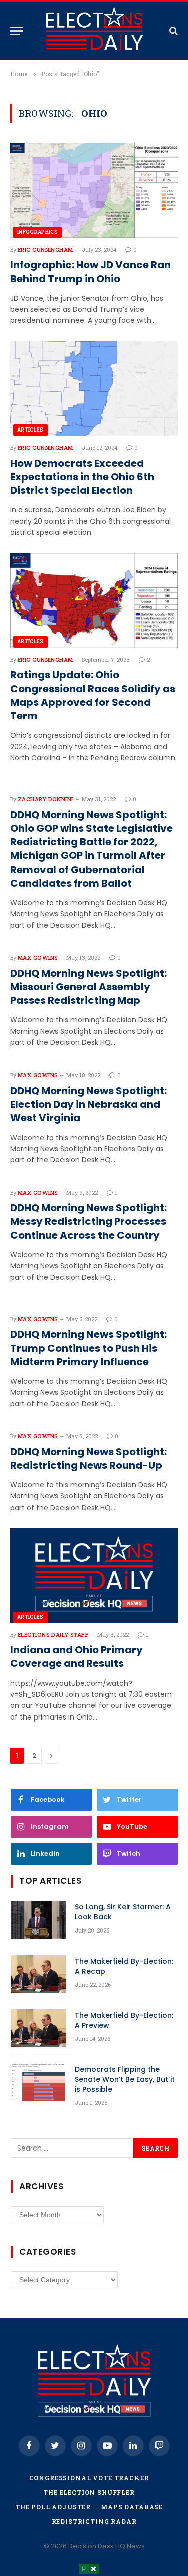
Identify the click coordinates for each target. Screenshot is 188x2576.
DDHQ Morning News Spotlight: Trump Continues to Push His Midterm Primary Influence (88, 1348)
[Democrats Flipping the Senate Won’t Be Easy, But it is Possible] (38, 2082)
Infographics (37, 232)
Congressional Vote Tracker (89, 2478)
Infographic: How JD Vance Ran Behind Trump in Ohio (90, 272)
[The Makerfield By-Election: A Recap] (38, 1974)
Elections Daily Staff (53, 1635)
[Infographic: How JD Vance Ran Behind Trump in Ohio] (94, 190)
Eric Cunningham (45, 249)
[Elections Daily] (94, 31)
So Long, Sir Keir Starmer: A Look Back (123, 1912)
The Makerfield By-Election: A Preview (124, 2020)
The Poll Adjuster (53, 2507)
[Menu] (17, 31)
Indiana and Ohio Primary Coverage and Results (76, 1657)
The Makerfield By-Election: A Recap (124, 1966)
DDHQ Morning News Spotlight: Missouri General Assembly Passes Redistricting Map (88, 987)
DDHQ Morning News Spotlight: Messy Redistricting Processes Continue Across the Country (88, 1222)
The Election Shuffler (89, 2492)
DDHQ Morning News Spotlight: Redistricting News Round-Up (88, 1459)
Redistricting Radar (94, 2521)
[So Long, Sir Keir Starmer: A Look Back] (38, 1920)
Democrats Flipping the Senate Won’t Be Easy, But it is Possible (125, 2079)
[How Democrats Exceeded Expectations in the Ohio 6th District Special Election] (94, 388)
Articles (30, 430)
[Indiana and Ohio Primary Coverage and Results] (94, 1575)
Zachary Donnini (45, 799)
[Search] (173, 31)
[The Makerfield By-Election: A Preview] (38, 2028)
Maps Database (132, 2507)
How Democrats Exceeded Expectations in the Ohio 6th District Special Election (82, 477)
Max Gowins (38, 957)
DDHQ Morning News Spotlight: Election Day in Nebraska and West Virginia (88, 1104)
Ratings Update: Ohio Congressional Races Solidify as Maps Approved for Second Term (93, 695)
